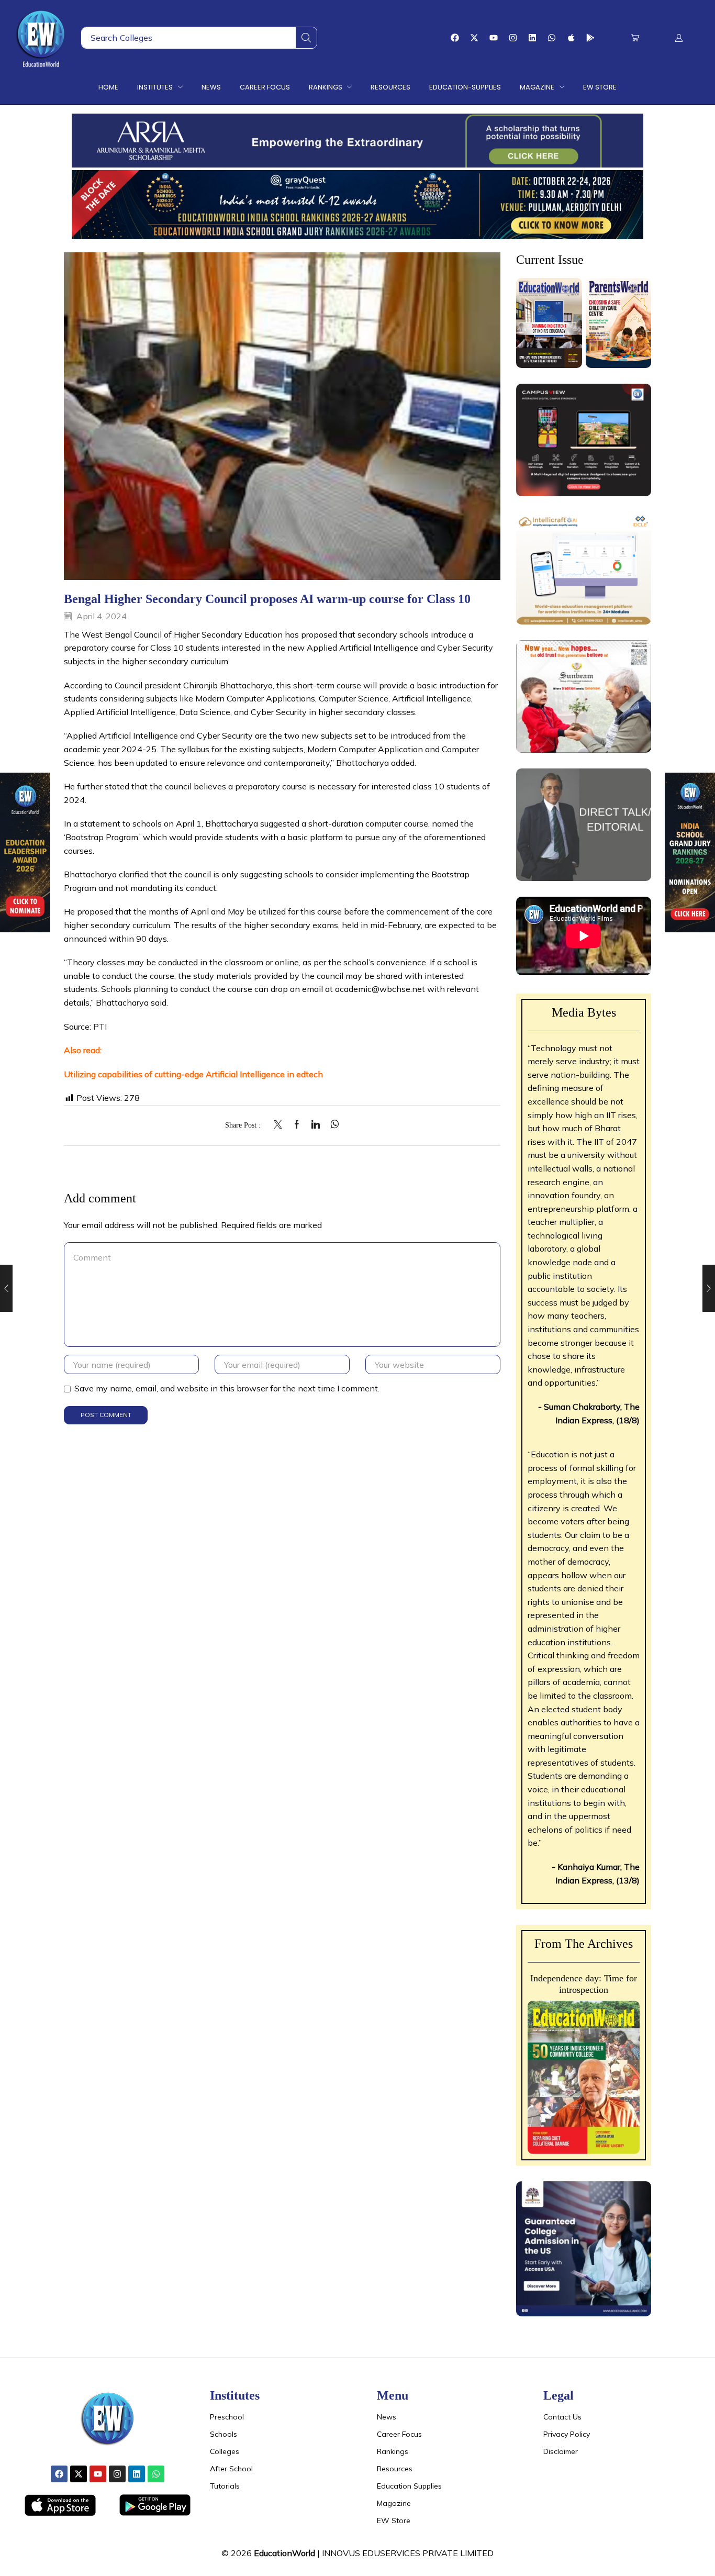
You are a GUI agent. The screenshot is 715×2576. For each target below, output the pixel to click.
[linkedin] (316, 1125)
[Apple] (571, 38)
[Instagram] (513, 38)
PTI (99, 1027)
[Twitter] (281, 1125)
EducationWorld (284, 2553)
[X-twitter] (474, 38)
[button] (635, 38)
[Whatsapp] (552, 38)
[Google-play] (590, 38)
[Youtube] (494, 38)
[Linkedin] (532, 38)
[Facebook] (455, 38)
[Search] (306, 38)
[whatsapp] (332, 1125)
